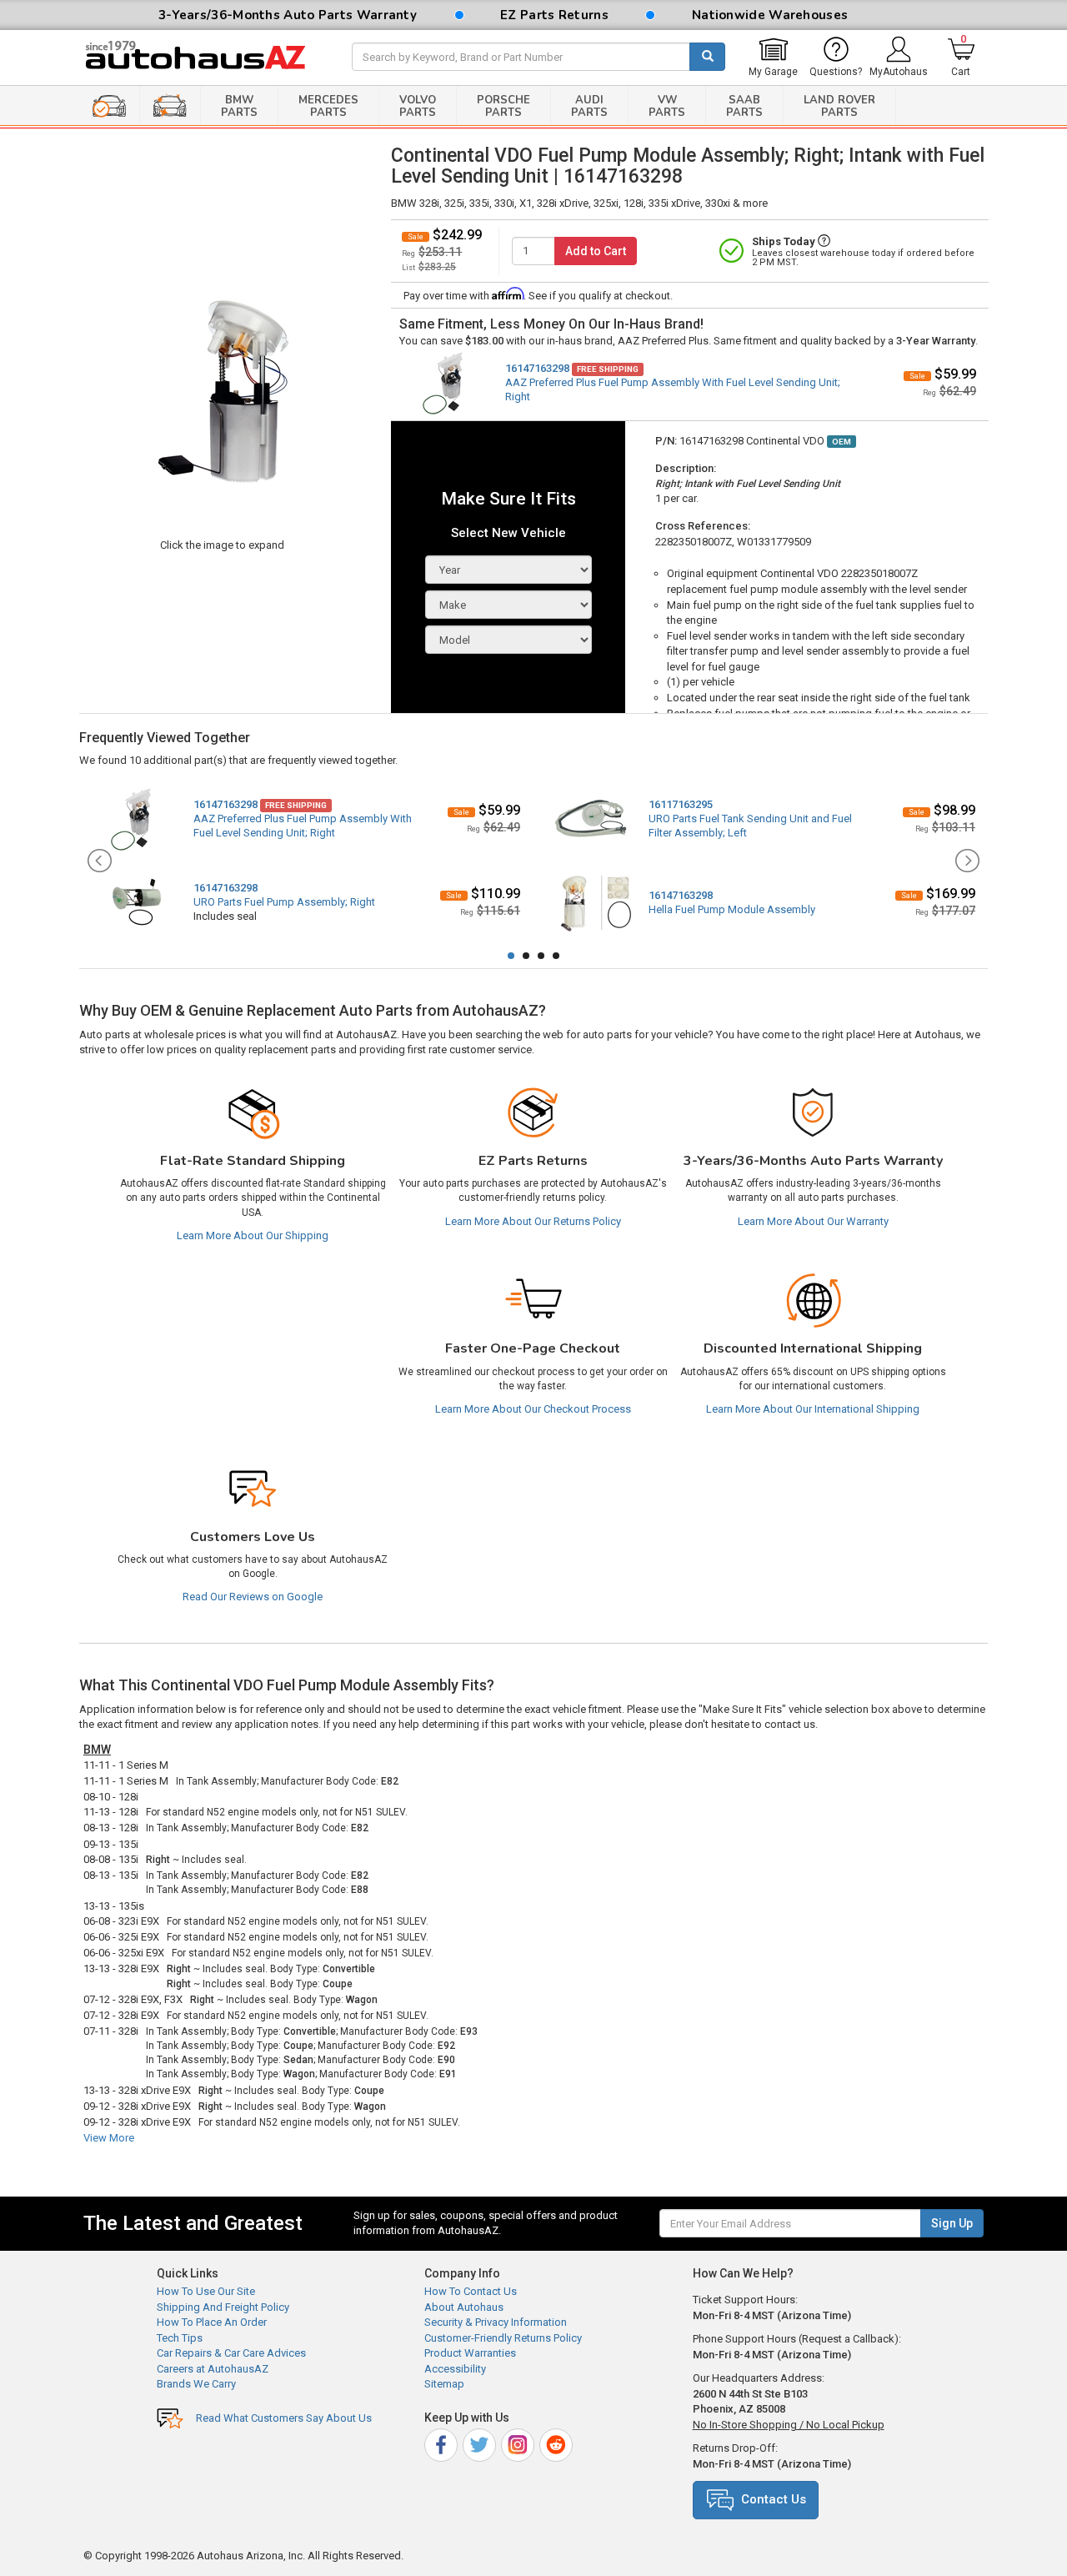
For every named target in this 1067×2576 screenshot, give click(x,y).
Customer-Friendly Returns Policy (503, 2338)
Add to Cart (596, 251)
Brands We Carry (196, 2384)
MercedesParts (328, 106)
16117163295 (681, 804)
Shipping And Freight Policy (223, 2307)
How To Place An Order (212, 2322)
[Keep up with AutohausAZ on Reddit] (557, 2442)
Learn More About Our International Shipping (813, 1409)
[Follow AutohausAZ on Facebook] (442, 2442)
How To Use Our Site (206, 2291)
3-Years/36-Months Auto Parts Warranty (288, 15)
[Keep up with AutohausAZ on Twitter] (481, 2442)
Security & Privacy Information (496, 2322)
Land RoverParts (839, 106)
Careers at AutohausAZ (213, 2369)
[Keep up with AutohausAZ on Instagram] (519, 2442)
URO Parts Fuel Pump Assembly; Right (284, 902)
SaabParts (744, 106)
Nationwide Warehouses (770, 15)
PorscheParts (503, 106)
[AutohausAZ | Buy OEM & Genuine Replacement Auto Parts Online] (205, 58)
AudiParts (589, 106)
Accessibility (455, 2369)
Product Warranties (470, 2353)
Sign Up (952, 2223)
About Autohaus (464, 2307)
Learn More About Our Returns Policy (533, 1221)
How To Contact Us (471, 2291)
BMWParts (239, 106)
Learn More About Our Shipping (253, 1235)
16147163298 (537, 368)
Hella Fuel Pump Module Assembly (732, 909)
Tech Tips (180, 2338)
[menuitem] (773, 58)
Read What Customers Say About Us (284, 2418)
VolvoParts (418, 106)
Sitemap (444, 2384)
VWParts (667, 106)
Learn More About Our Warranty (813, 1221)
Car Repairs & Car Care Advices (231, 2353)
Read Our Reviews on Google (253, 1597)
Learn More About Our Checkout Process (533, 1409)
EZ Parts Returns (554, 15)
